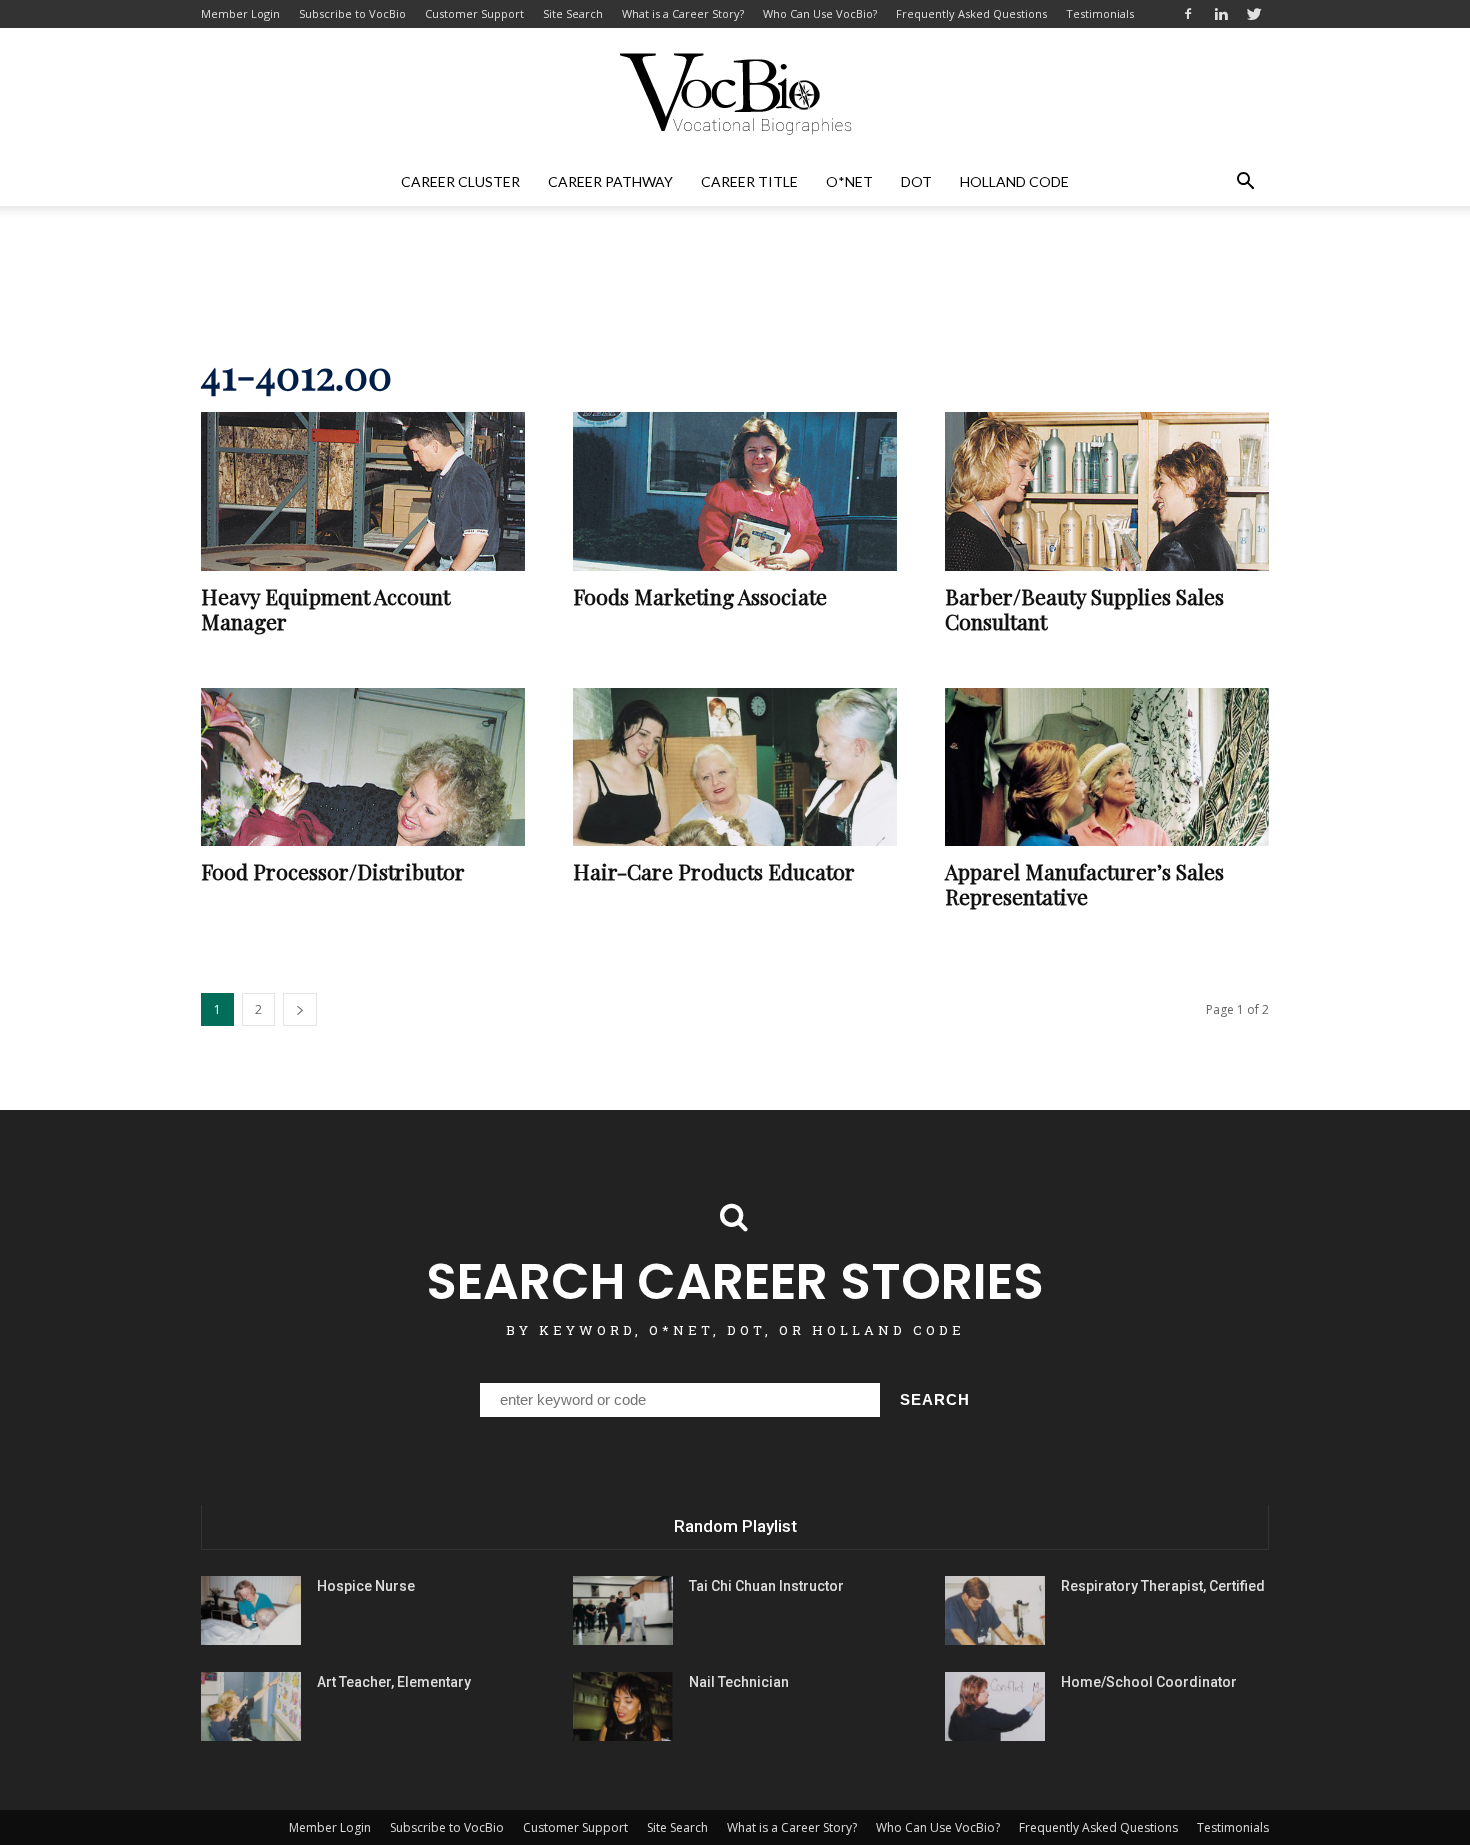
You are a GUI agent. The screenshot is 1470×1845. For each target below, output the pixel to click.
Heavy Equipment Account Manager (325, 608)
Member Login (240, 13)
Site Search (573, 13)
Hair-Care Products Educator (714, 871)
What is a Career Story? (683, 13)
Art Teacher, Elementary (394, 1682)
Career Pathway (610, 181)
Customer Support (474, 13)
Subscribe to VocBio (352, 13)
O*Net (849, 181)
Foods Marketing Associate (700, 596)
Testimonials (1100, 13)
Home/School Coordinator (1149, 1682)
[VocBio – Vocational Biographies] (735, 94)
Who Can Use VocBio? (820, 13)
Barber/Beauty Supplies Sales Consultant (1084, 608)
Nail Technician (739, 1682)
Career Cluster (460, 181)
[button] (1245, 182)
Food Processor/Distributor (333, 871)
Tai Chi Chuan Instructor (766, 1586)
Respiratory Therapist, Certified (1163, 1586)
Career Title (749, 181)
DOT (916, 181)
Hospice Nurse (366, 1586)
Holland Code (1014, 181)
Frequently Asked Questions (971, 13)
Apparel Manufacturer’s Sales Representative (1084, 883)
